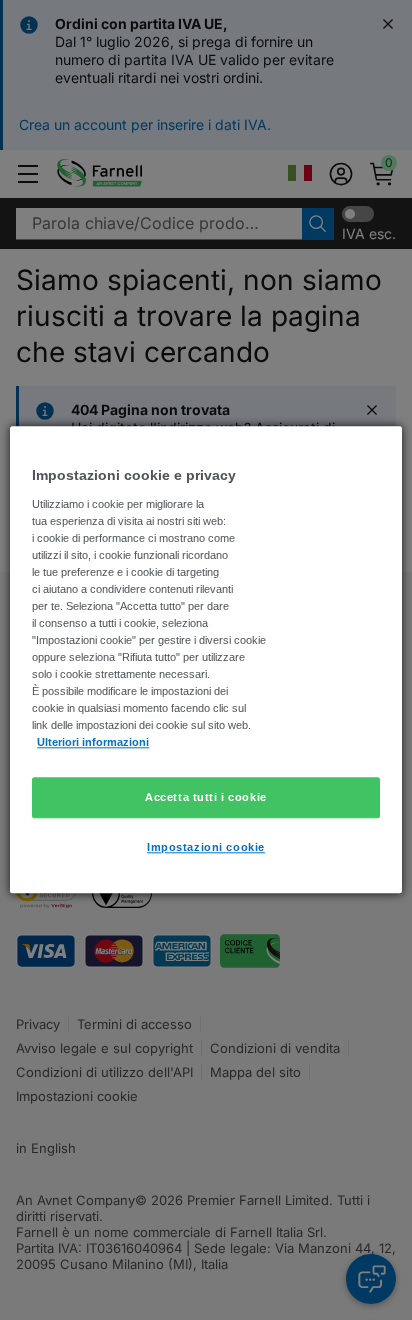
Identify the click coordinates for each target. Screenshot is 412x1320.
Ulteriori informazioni (93, 743)
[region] (205, 659)
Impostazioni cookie (206, 848)
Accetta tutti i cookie (206, 797)
